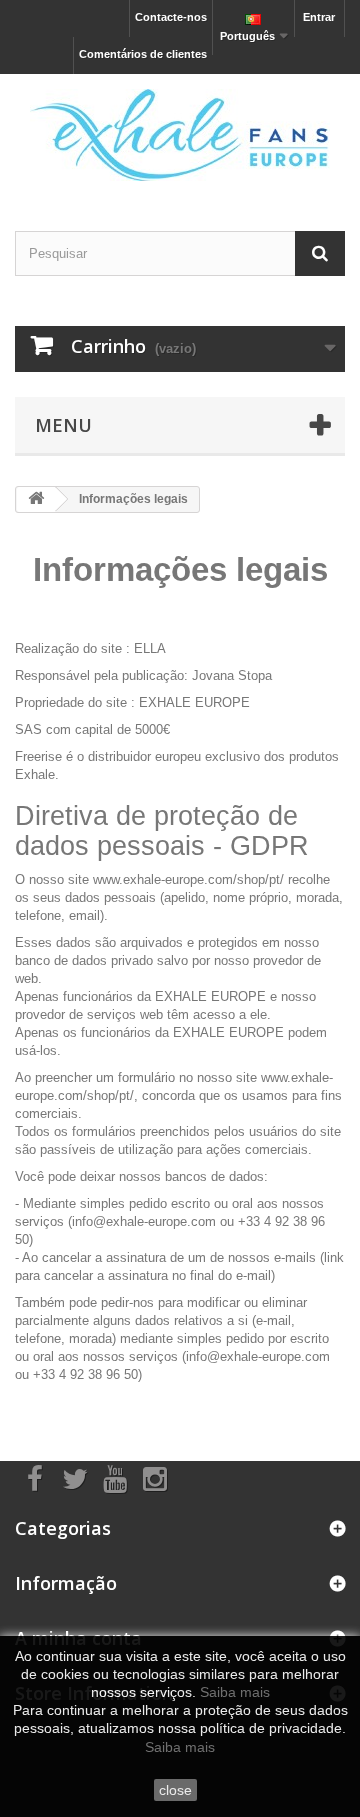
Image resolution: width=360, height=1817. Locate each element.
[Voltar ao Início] (36, 499)
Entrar (319, 17)
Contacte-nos (171, 17)
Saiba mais (235, 1692)
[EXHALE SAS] (180, 135)
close (175, 1790)
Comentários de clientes (143, 54)
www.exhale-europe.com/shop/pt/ (188, 879)
